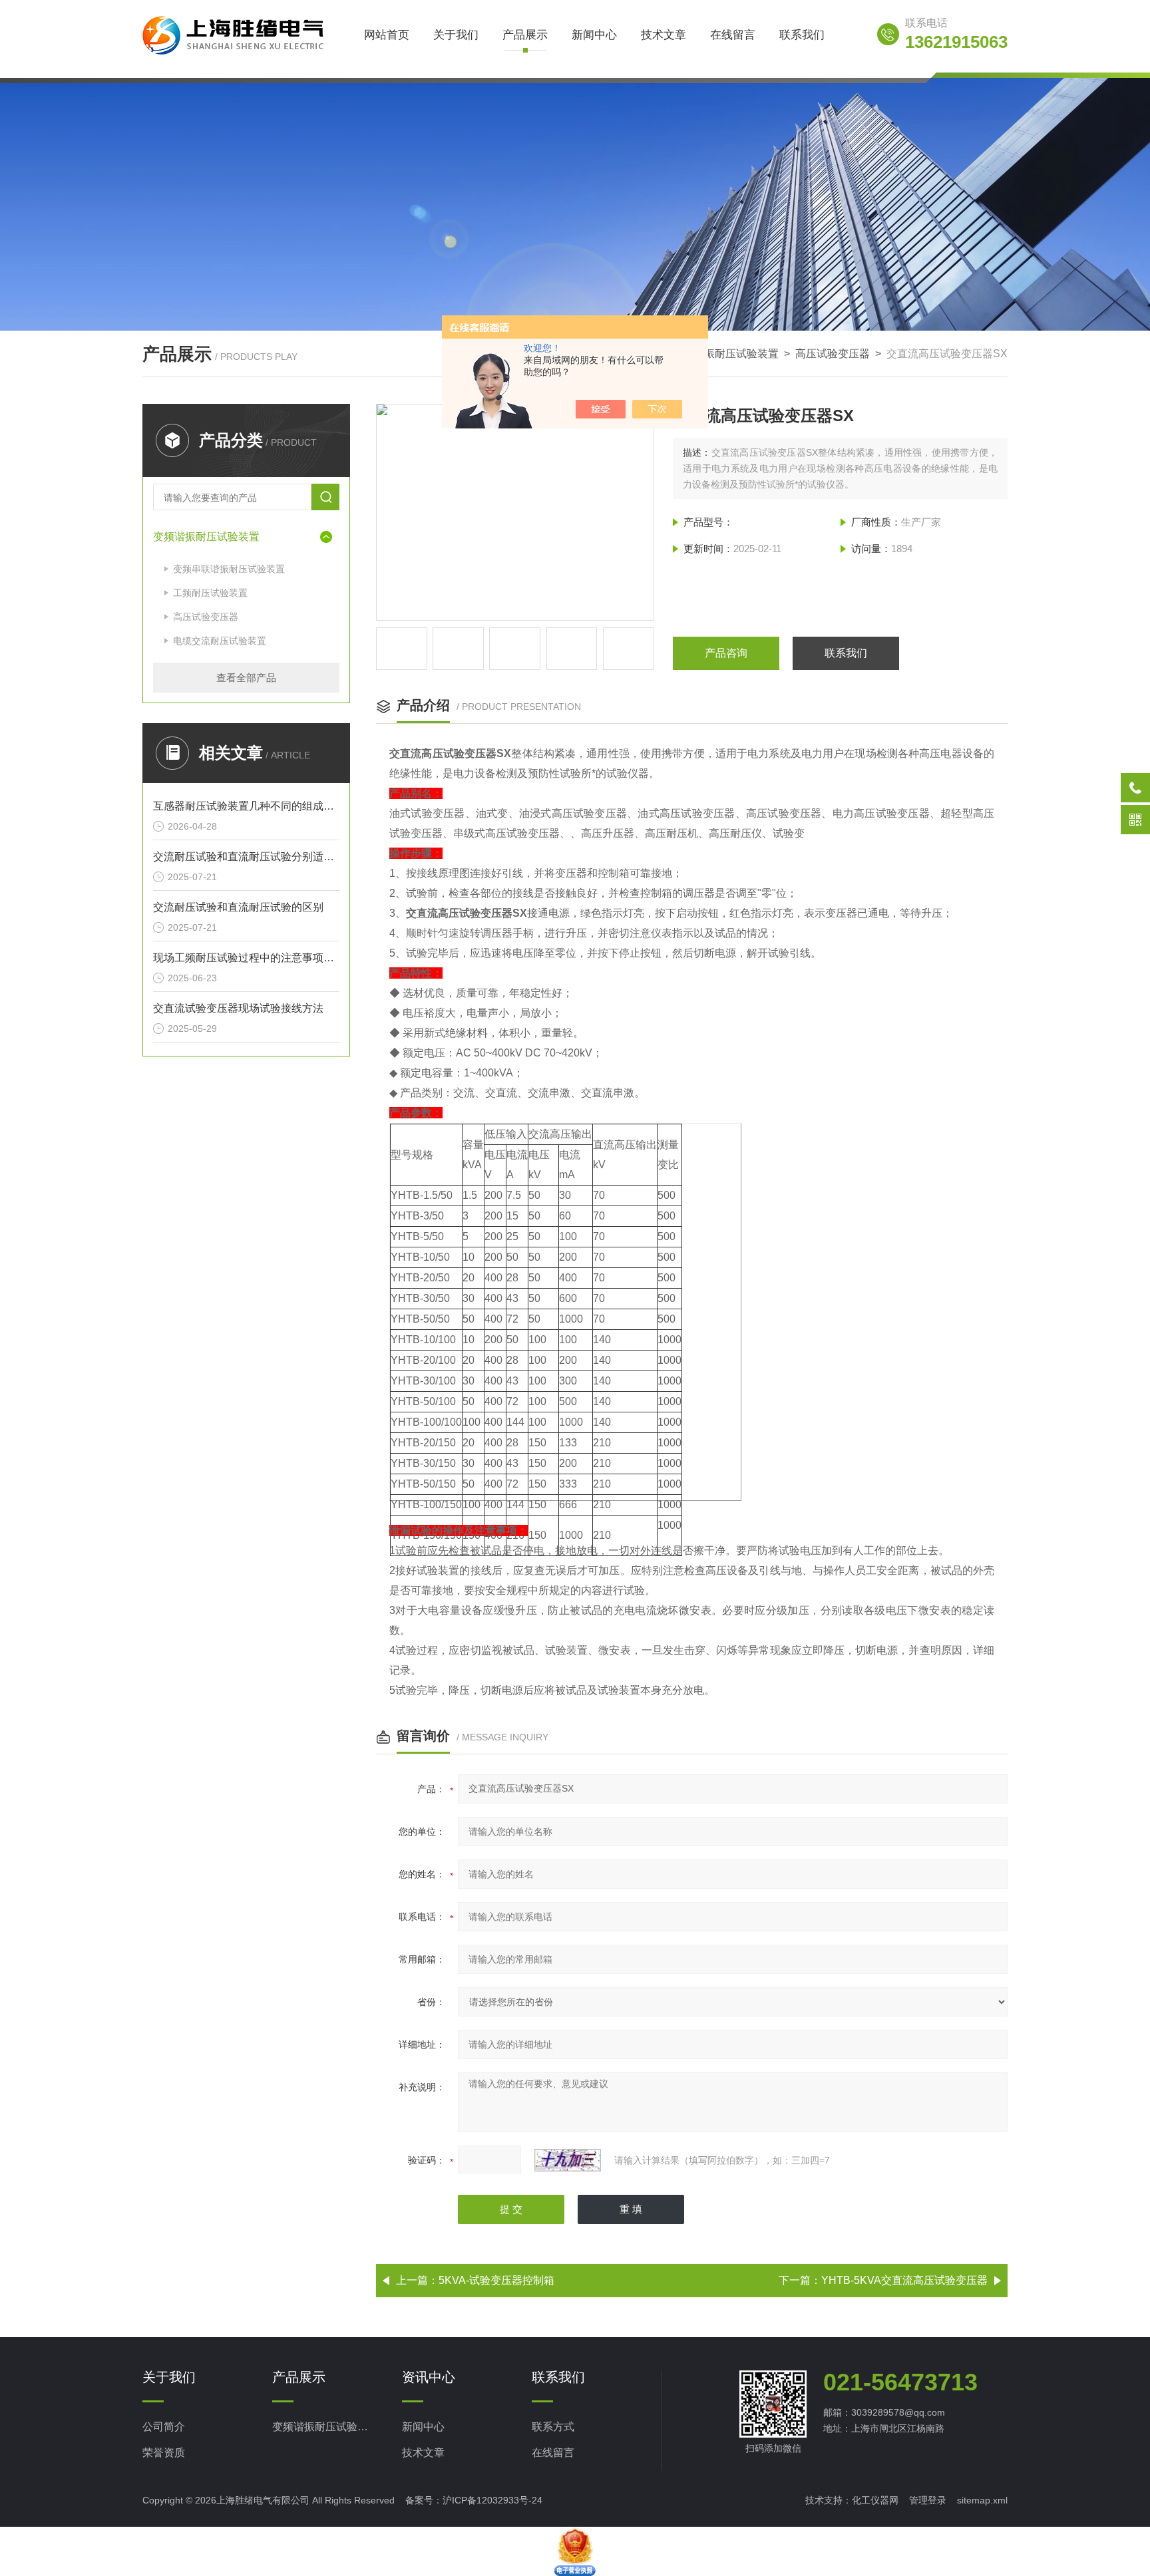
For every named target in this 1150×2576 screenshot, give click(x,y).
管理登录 (928, 2500)
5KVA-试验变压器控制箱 (496, 2280)
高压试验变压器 (833, 354)
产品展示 (525, 35)
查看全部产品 (246, 678)
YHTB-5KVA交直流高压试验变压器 (904, 2280)
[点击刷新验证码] (568, 2160)
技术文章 (664, 35)
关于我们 (456, 35)
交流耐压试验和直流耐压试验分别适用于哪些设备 (246, 857)
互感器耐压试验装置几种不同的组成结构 (246, 806)
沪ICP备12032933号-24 (492, 2500)
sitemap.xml (982, 2500)
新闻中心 (594, 35)
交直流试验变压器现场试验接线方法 (238, 1008)
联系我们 (802, 35)
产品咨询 (726, 653)
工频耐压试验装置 (210, 593)
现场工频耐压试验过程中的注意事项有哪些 (246, 958)
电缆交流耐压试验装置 (220, 641)
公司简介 (164, 2427)
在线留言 (733, 35)
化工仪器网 (875, 2500)
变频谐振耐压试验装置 (725, 354)
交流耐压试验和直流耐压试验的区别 (238, 907)
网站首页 (387, 35)
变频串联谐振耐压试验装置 (229, 569)
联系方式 (553, 2427)
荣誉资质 (164, 2453)
